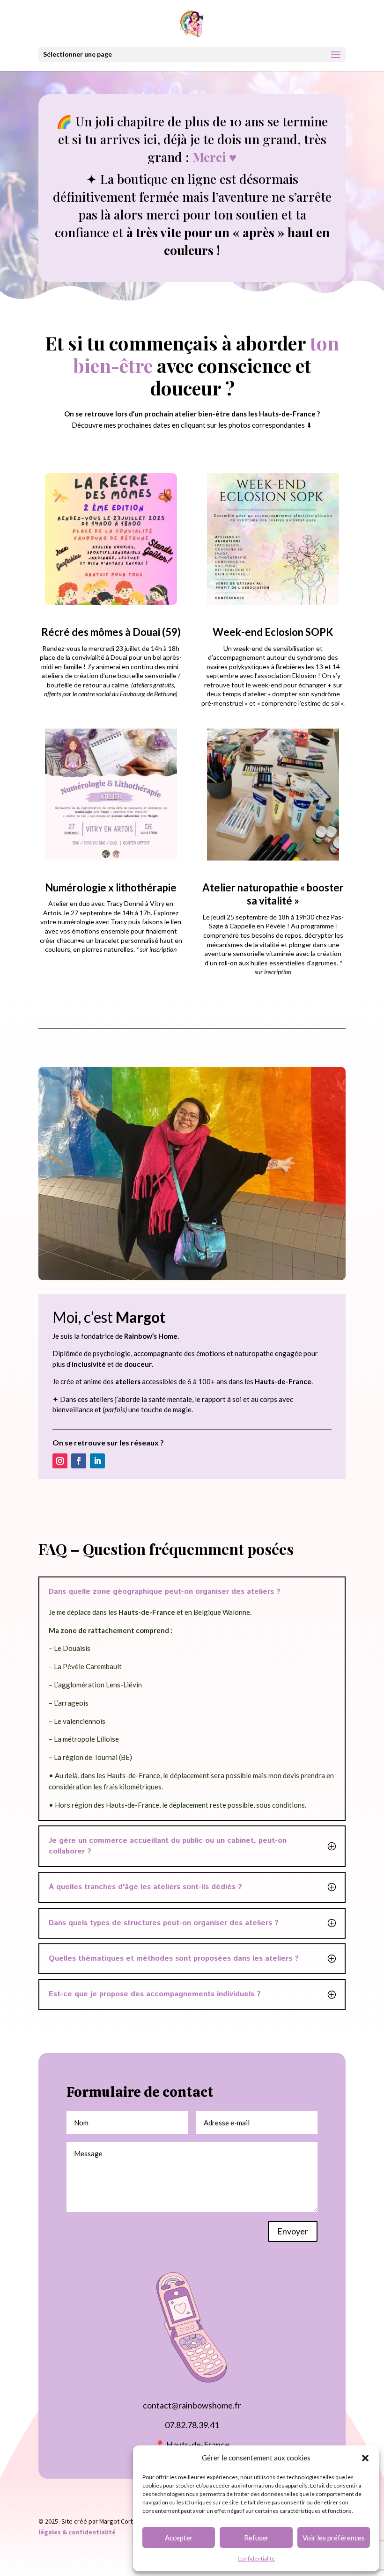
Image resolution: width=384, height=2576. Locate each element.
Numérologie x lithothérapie (111, 887)
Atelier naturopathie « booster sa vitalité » (273, 894)
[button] (365, 2458)
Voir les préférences (334, 2538)
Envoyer (293, 2231)
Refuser (256, 2538)
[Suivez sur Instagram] (60, 1461)
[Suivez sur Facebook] (79, 1461)
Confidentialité (256, 2558)
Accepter (179, 2538)
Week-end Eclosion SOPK (273, 632)
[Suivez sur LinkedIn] (97, 1461)
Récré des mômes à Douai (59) (111, 632)
